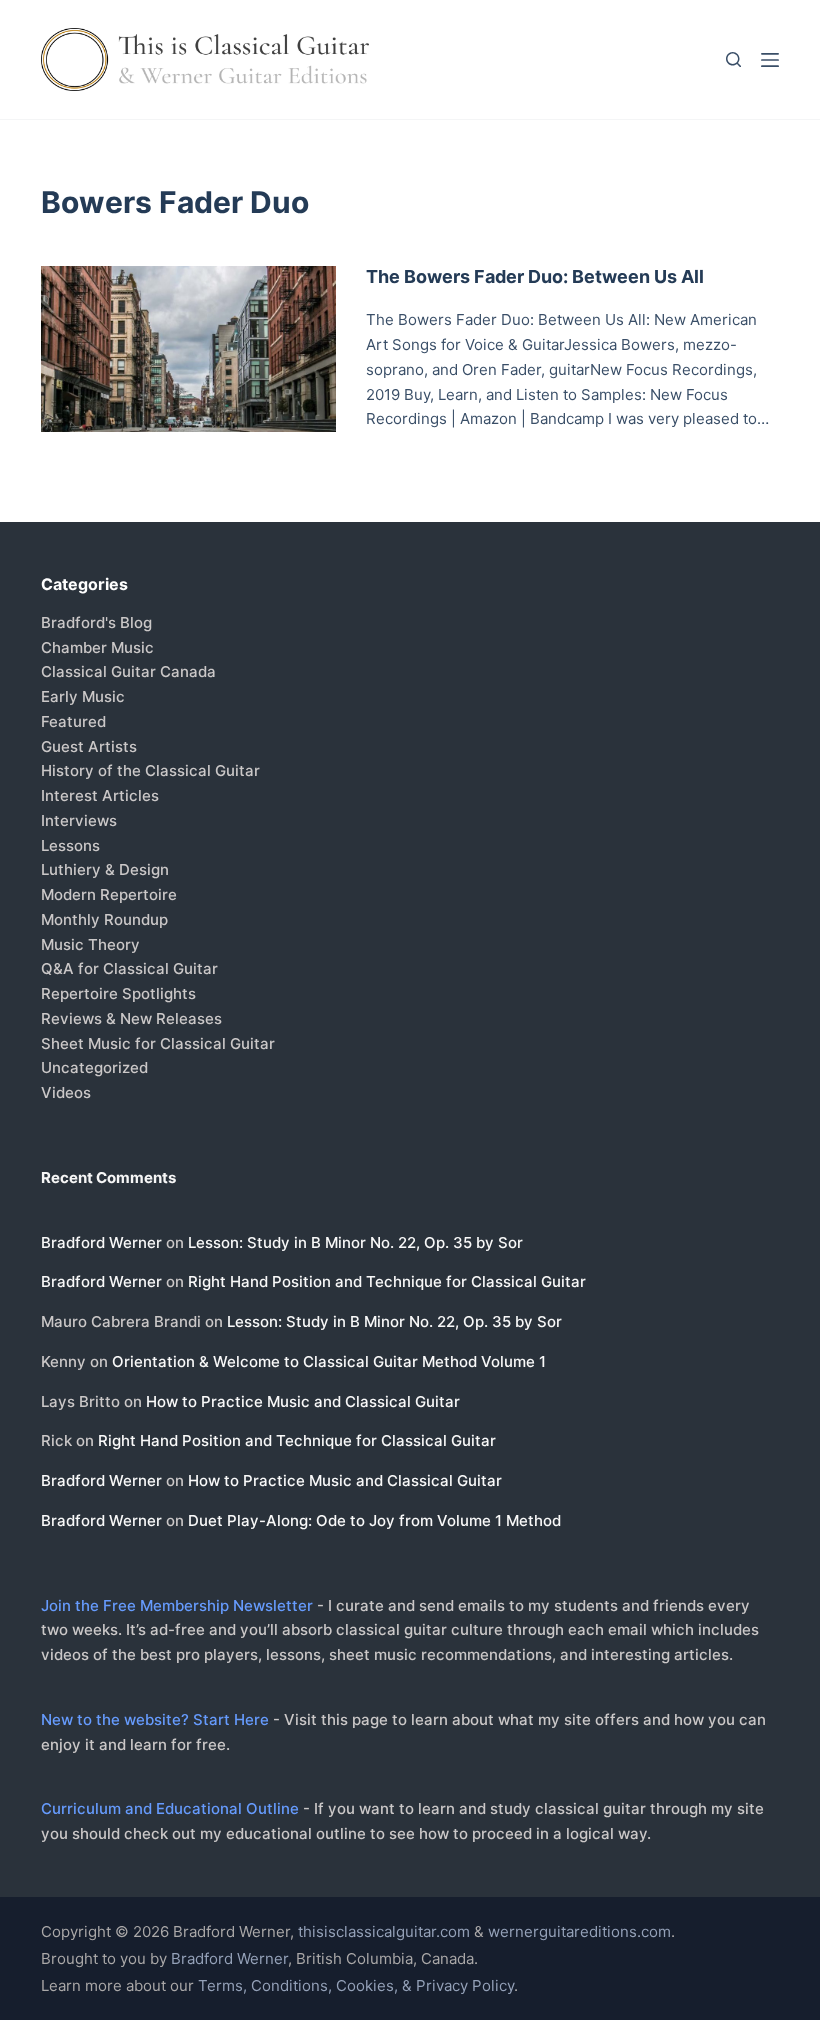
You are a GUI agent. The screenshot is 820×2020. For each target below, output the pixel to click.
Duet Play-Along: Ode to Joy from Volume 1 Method (374, 1520)
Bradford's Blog (96, 622)
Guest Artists (89, 746)
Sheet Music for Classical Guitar (158, 1043)
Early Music (83, 696)
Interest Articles (100, 795)
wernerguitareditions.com (579, 1931)
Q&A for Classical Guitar (129, 968)
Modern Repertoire (109, 894)
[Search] (733, 59)
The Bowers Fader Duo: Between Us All (535, 276)
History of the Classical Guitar (150, 770)
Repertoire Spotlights (118, 993)
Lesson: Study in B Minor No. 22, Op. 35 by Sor (355, 1242)
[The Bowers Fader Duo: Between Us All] (188, 349)
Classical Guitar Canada (128, 671)
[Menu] (770, 60)
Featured (73, 721)
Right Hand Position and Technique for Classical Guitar (387, 1281)
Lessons (70, 845)
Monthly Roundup (104, 919)
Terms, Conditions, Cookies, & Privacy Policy (356, 1985)
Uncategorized (94, 1067)
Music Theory (90, 944)
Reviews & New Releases (131, 1018)
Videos (66, 1092)
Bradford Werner (101, 1242)
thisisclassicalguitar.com (384, 1931)
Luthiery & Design (105, 869)
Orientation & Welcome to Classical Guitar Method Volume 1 (329, 1361)
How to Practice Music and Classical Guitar (303, 1401)
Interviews (79, 820)
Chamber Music (97, 647)
